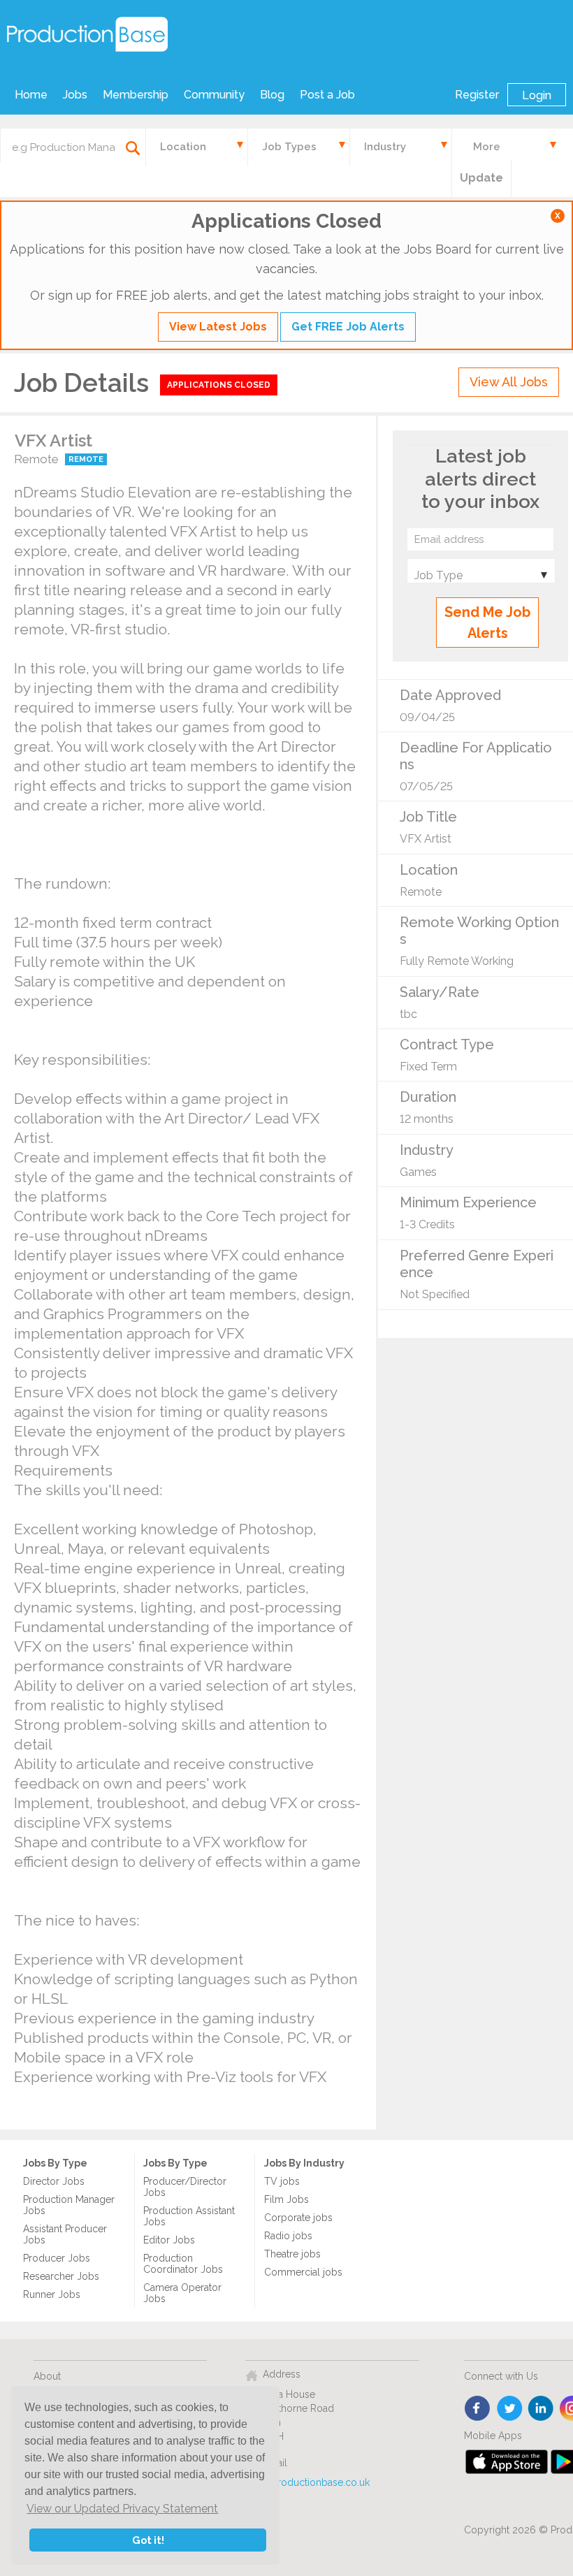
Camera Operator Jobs (182, 2293)
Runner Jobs (52, 2294)
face (478, 2409)
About (47, 2376)
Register (477, 95)
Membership (136, 95)
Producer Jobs (57, 2258)
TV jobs (282, 2181)
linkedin (541, 2409)
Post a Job (327, 95)
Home (31, 95)
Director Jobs (54, 2181)
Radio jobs (288, 2236)
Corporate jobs (298, 2218)
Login (537, 95)
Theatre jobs (292, 2254)
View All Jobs (509, 382)
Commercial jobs (303, 2272)
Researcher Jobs (61, 2276)
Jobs (75, 95)
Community (214, 95)
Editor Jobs (169, 2240)
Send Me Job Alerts (487, 623)
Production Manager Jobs (69, 2205)
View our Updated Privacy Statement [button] (122, 2509)
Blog (272, 95)
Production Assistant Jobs (189, 2216)
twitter (510, 2409)
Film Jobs (286, 2199)
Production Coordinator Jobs (183, 2264)
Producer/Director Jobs (185, 2187)
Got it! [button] (148, 2540)
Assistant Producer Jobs (65, 2234)
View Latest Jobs (218, 327)
